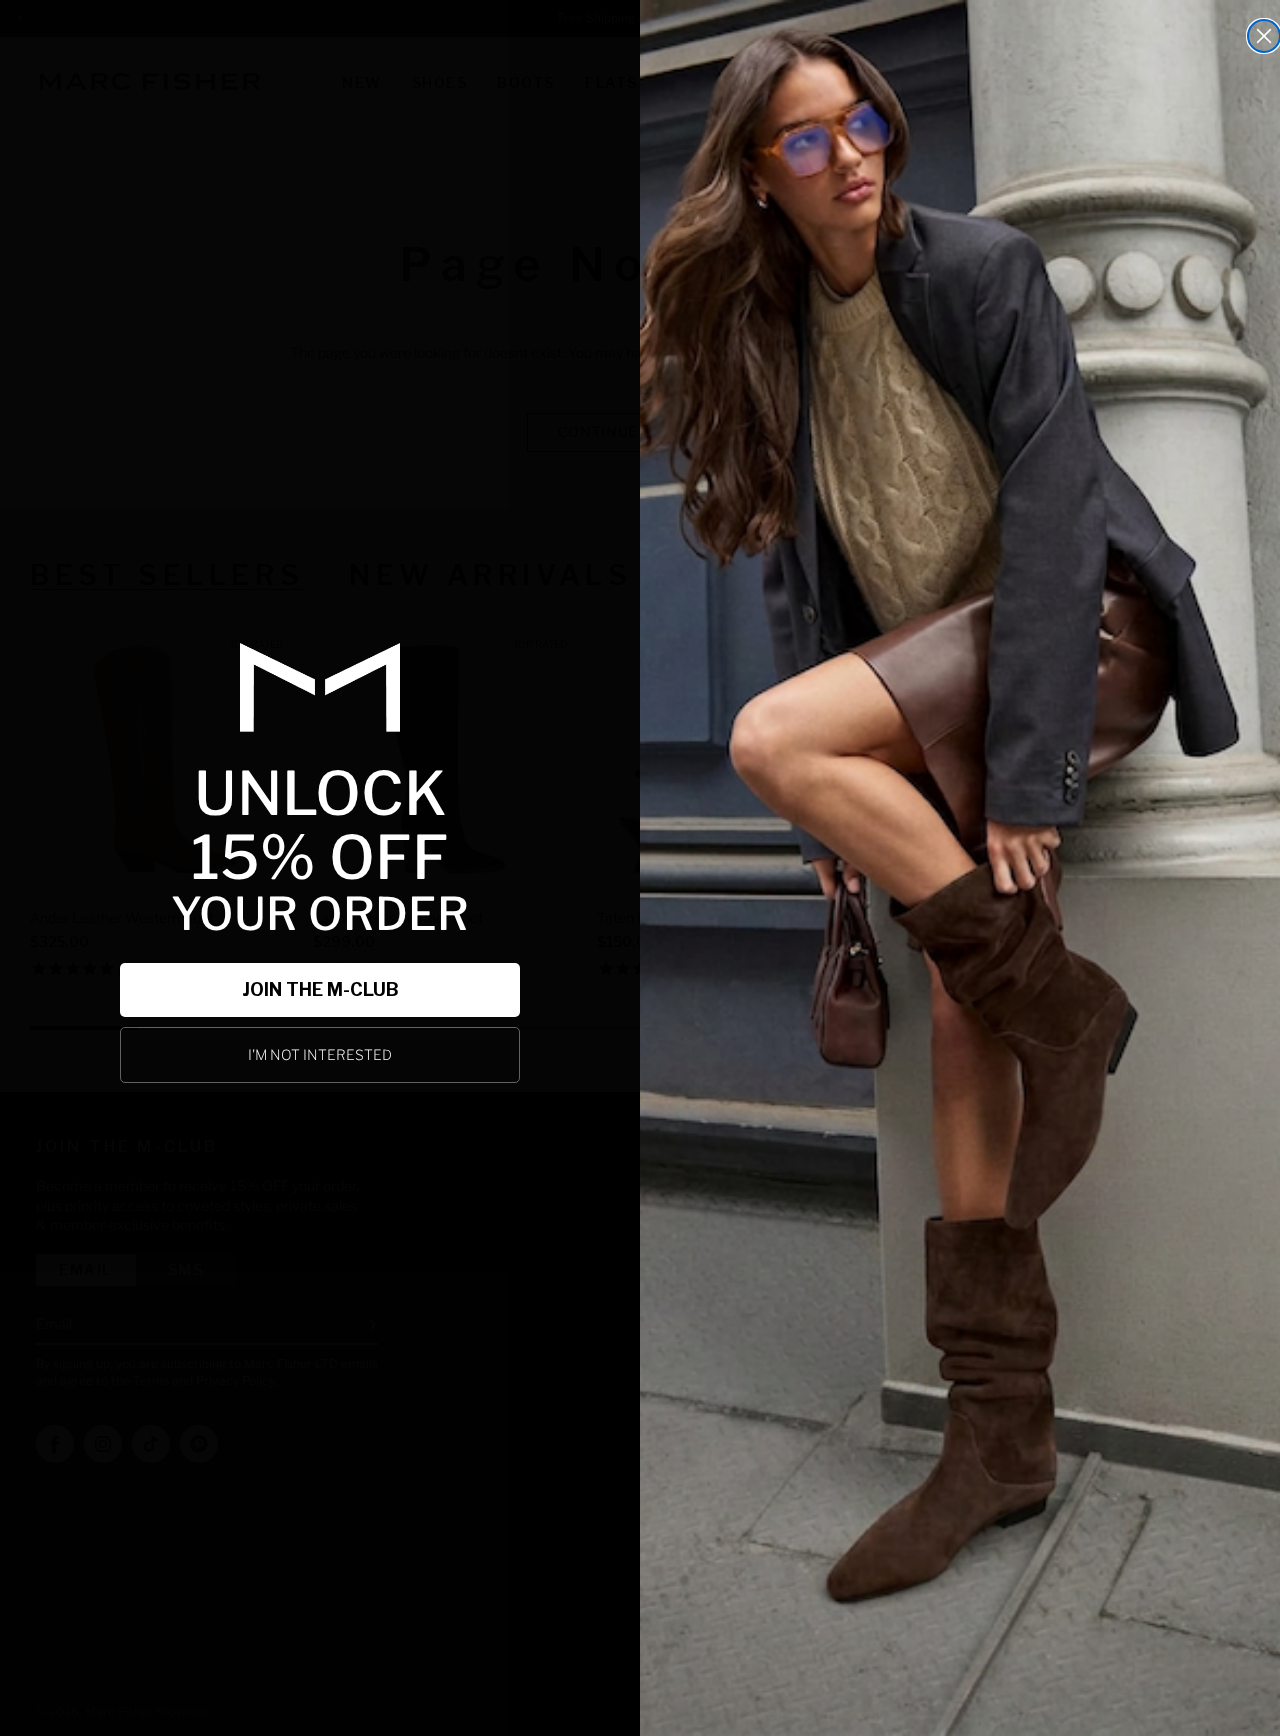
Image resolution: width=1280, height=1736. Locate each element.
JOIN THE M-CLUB (320, 989)
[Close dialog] (1264, 36)
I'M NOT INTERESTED (320, 1054)
